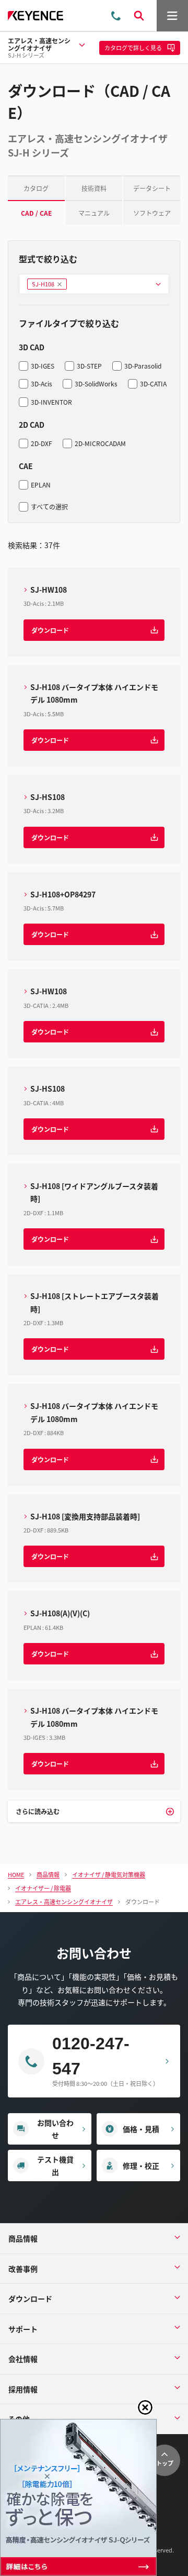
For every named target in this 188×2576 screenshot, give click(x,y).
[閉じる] (145, 2407)
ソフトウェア (152, 213)
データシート (152, 188)
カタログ (36, 188)
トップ (165, 2463)
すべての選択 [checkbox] (49, 507)
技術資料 (94, 188)
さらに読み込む (38, 1811)
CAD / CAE (36, 213)
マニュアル (94, 213)
